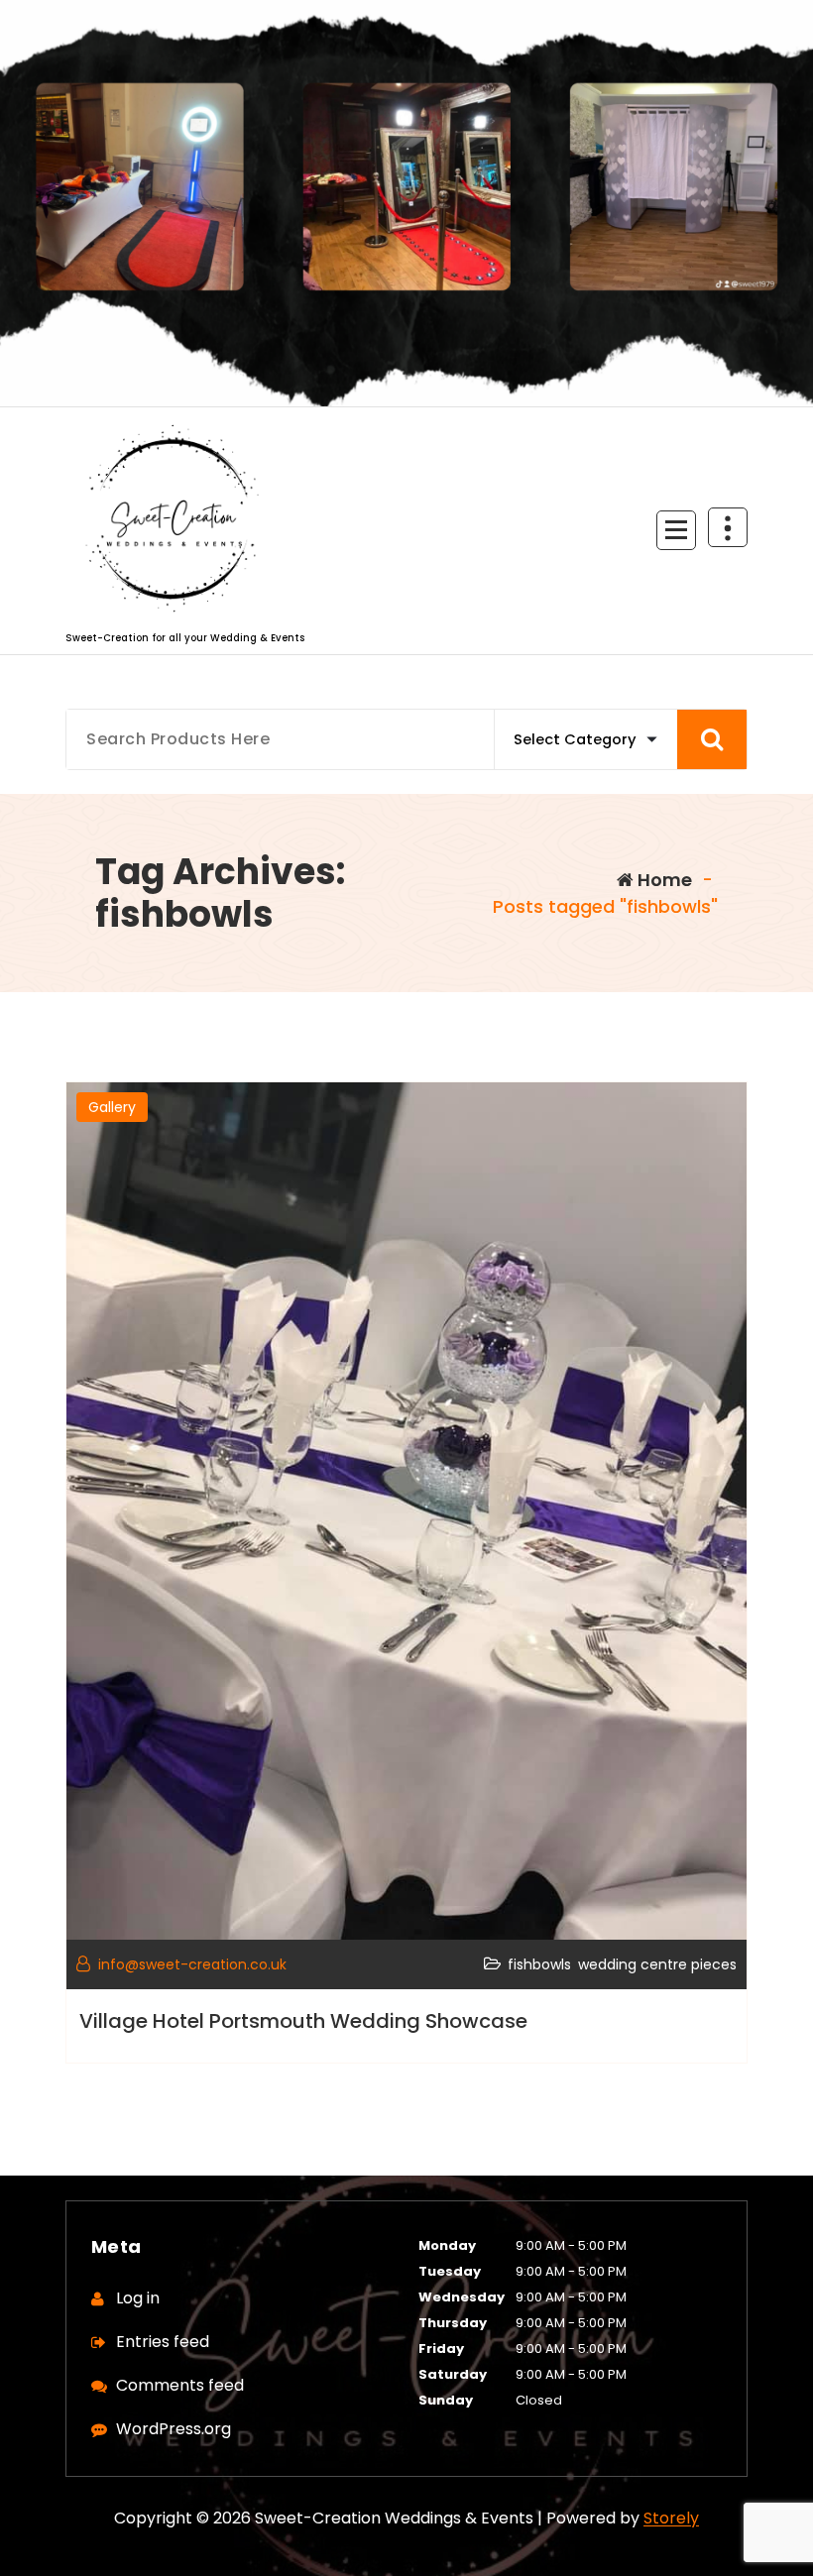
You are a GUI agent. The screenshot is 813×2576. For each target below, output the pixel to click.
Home (663, 880)
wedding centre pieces (657, 1964)
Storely (671, 2518)
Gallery (112, 1107)
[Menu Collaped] (676, 530)
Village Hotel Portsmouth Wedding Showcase (303, 2021)
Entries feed (163, 2342)
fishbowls (539, 1964)
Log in (138, 2298)
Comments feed (180, 2385)
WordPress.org (174, 2429)
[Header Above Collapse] (728, 527)
